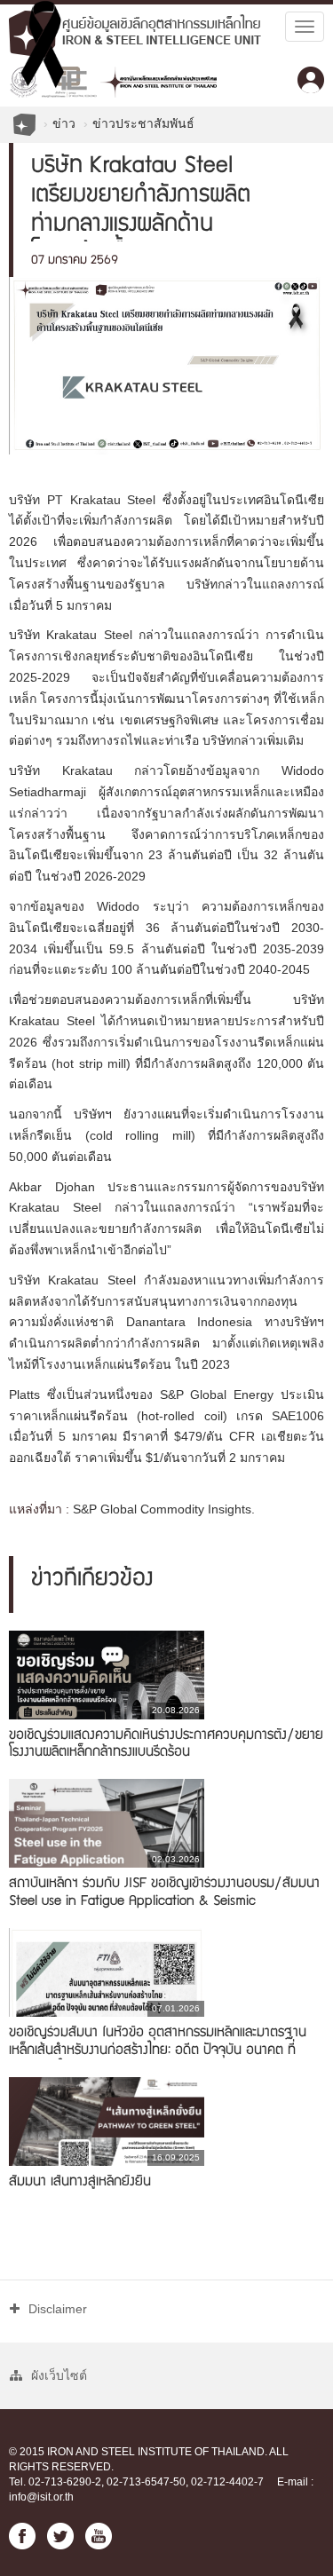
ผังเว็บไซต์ (59, 2375)
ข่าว (64, 123)
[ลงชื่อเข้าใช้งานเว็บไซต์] (311, 80)
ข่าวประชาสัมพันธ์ (143, 123)
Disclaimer (58, 2309)
